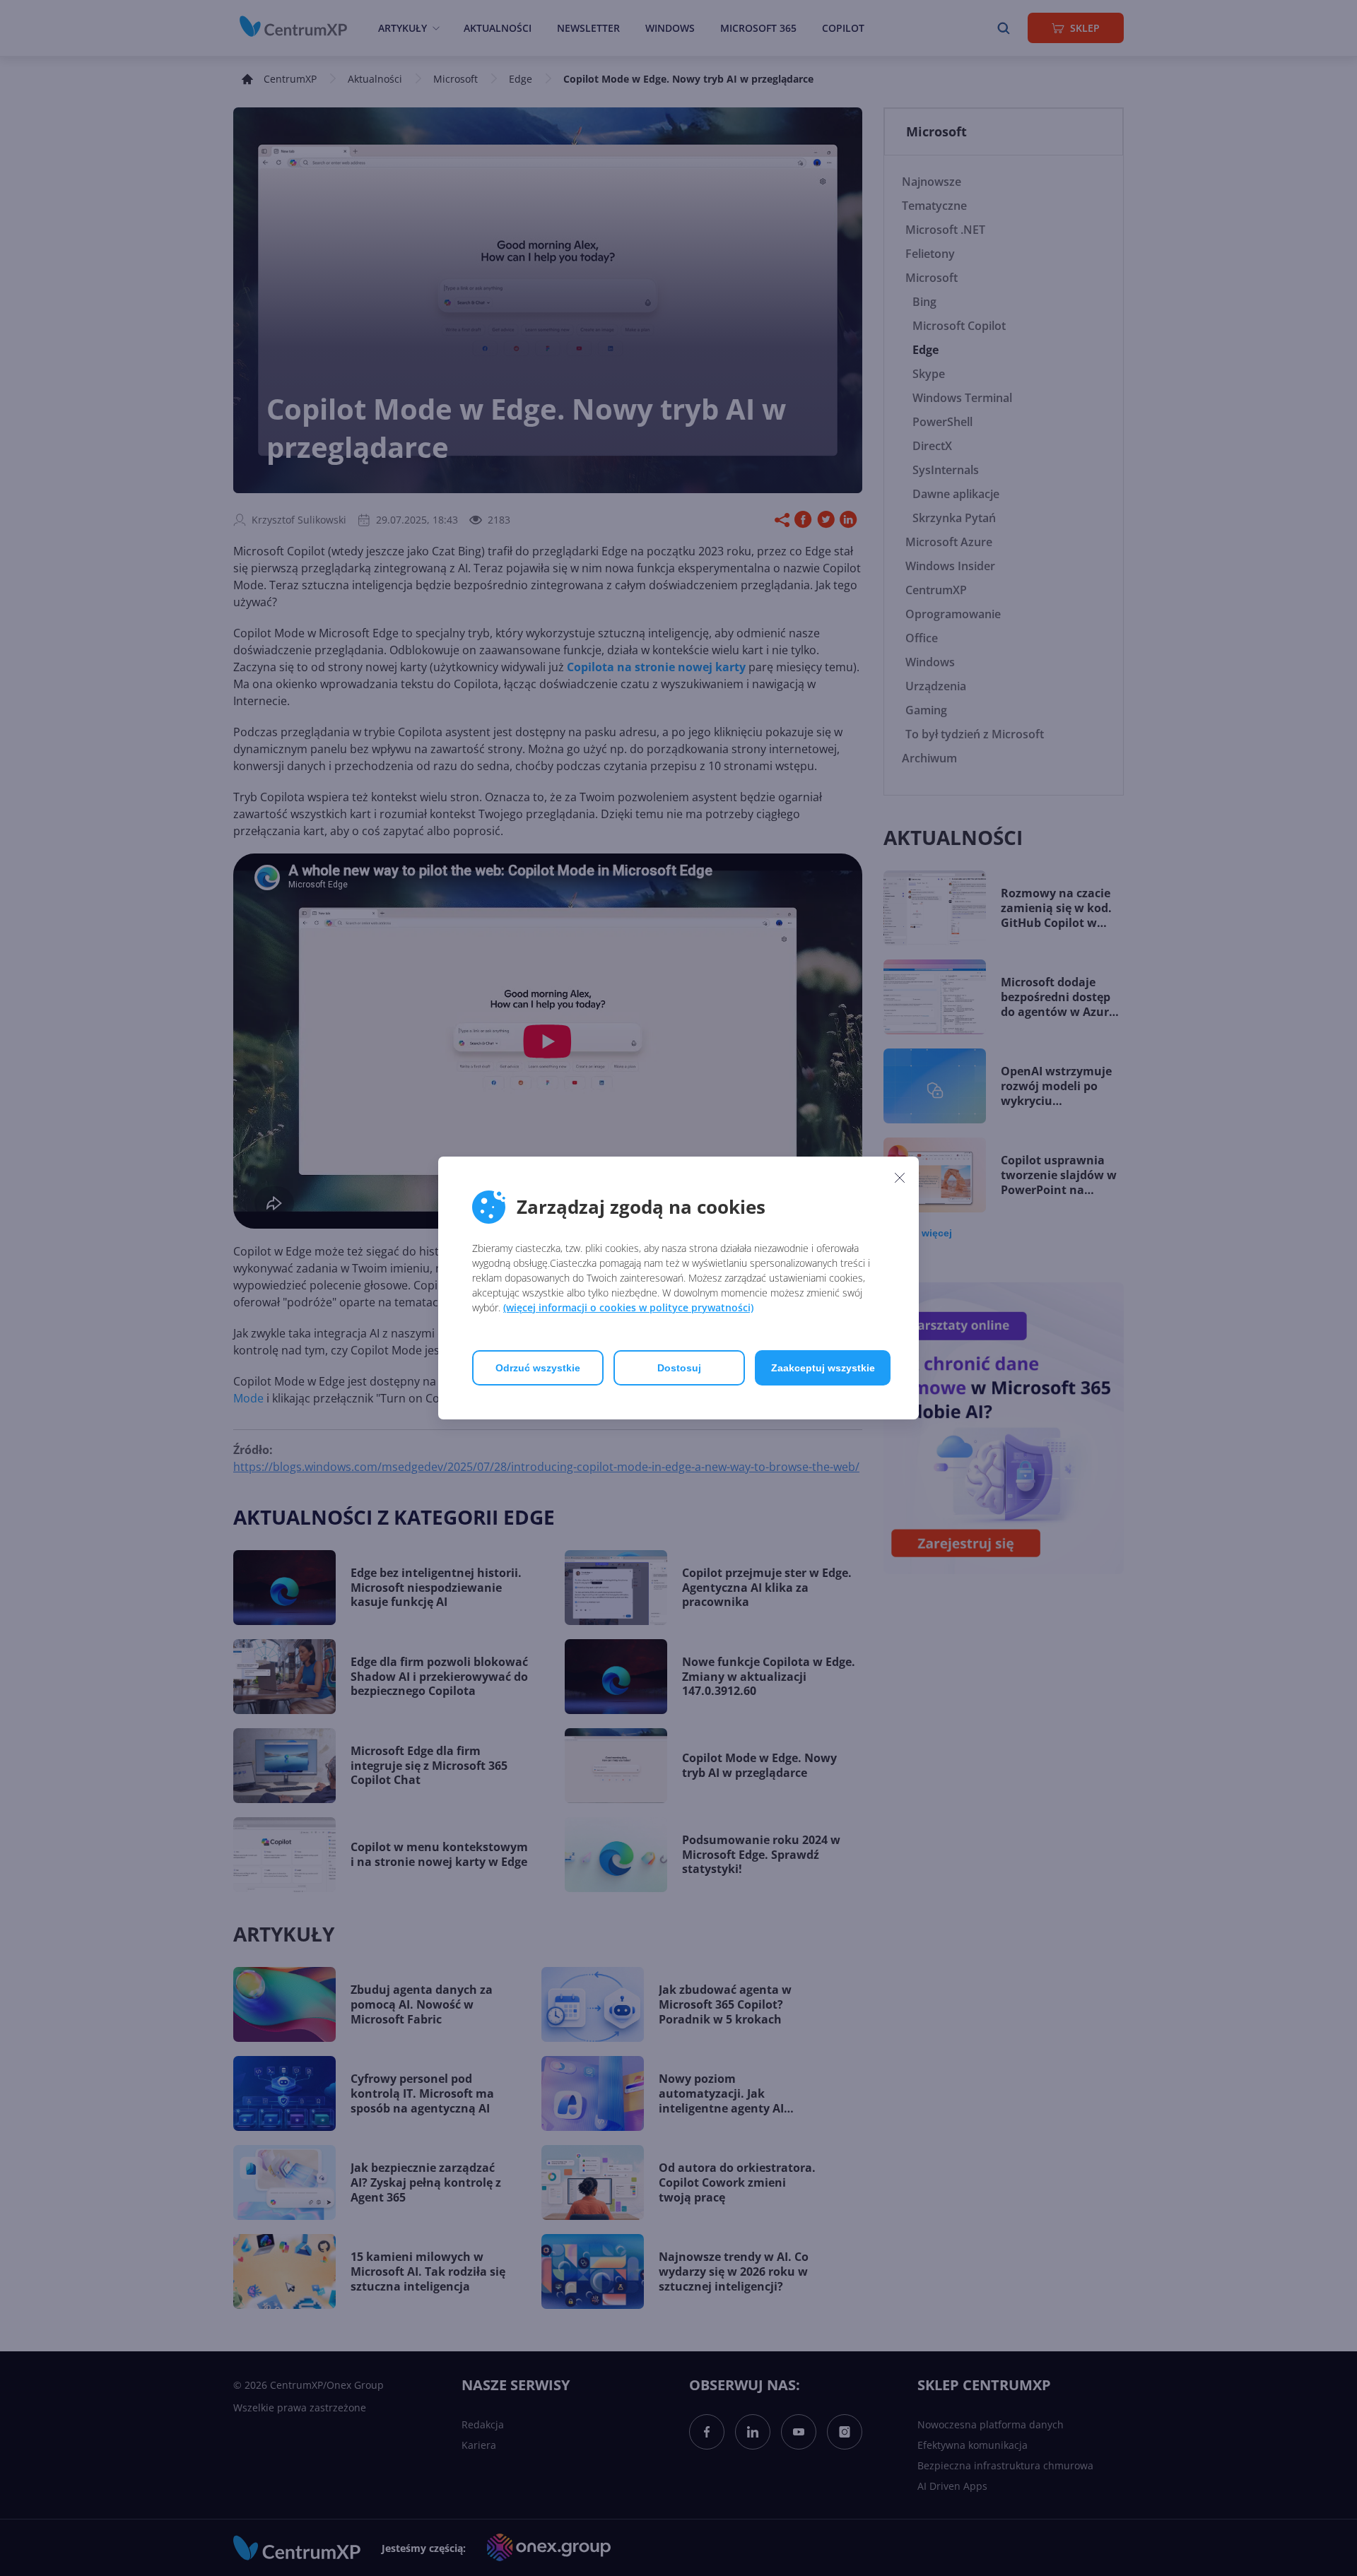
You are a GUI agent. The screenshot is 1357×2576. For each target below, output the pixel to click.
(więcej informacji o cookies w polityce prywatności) (628, 1307)
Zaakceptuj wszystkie (823, 1368)
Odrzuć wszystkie (538, 1368)
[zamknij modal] (900, 1177)
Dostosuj (679, 1368)
